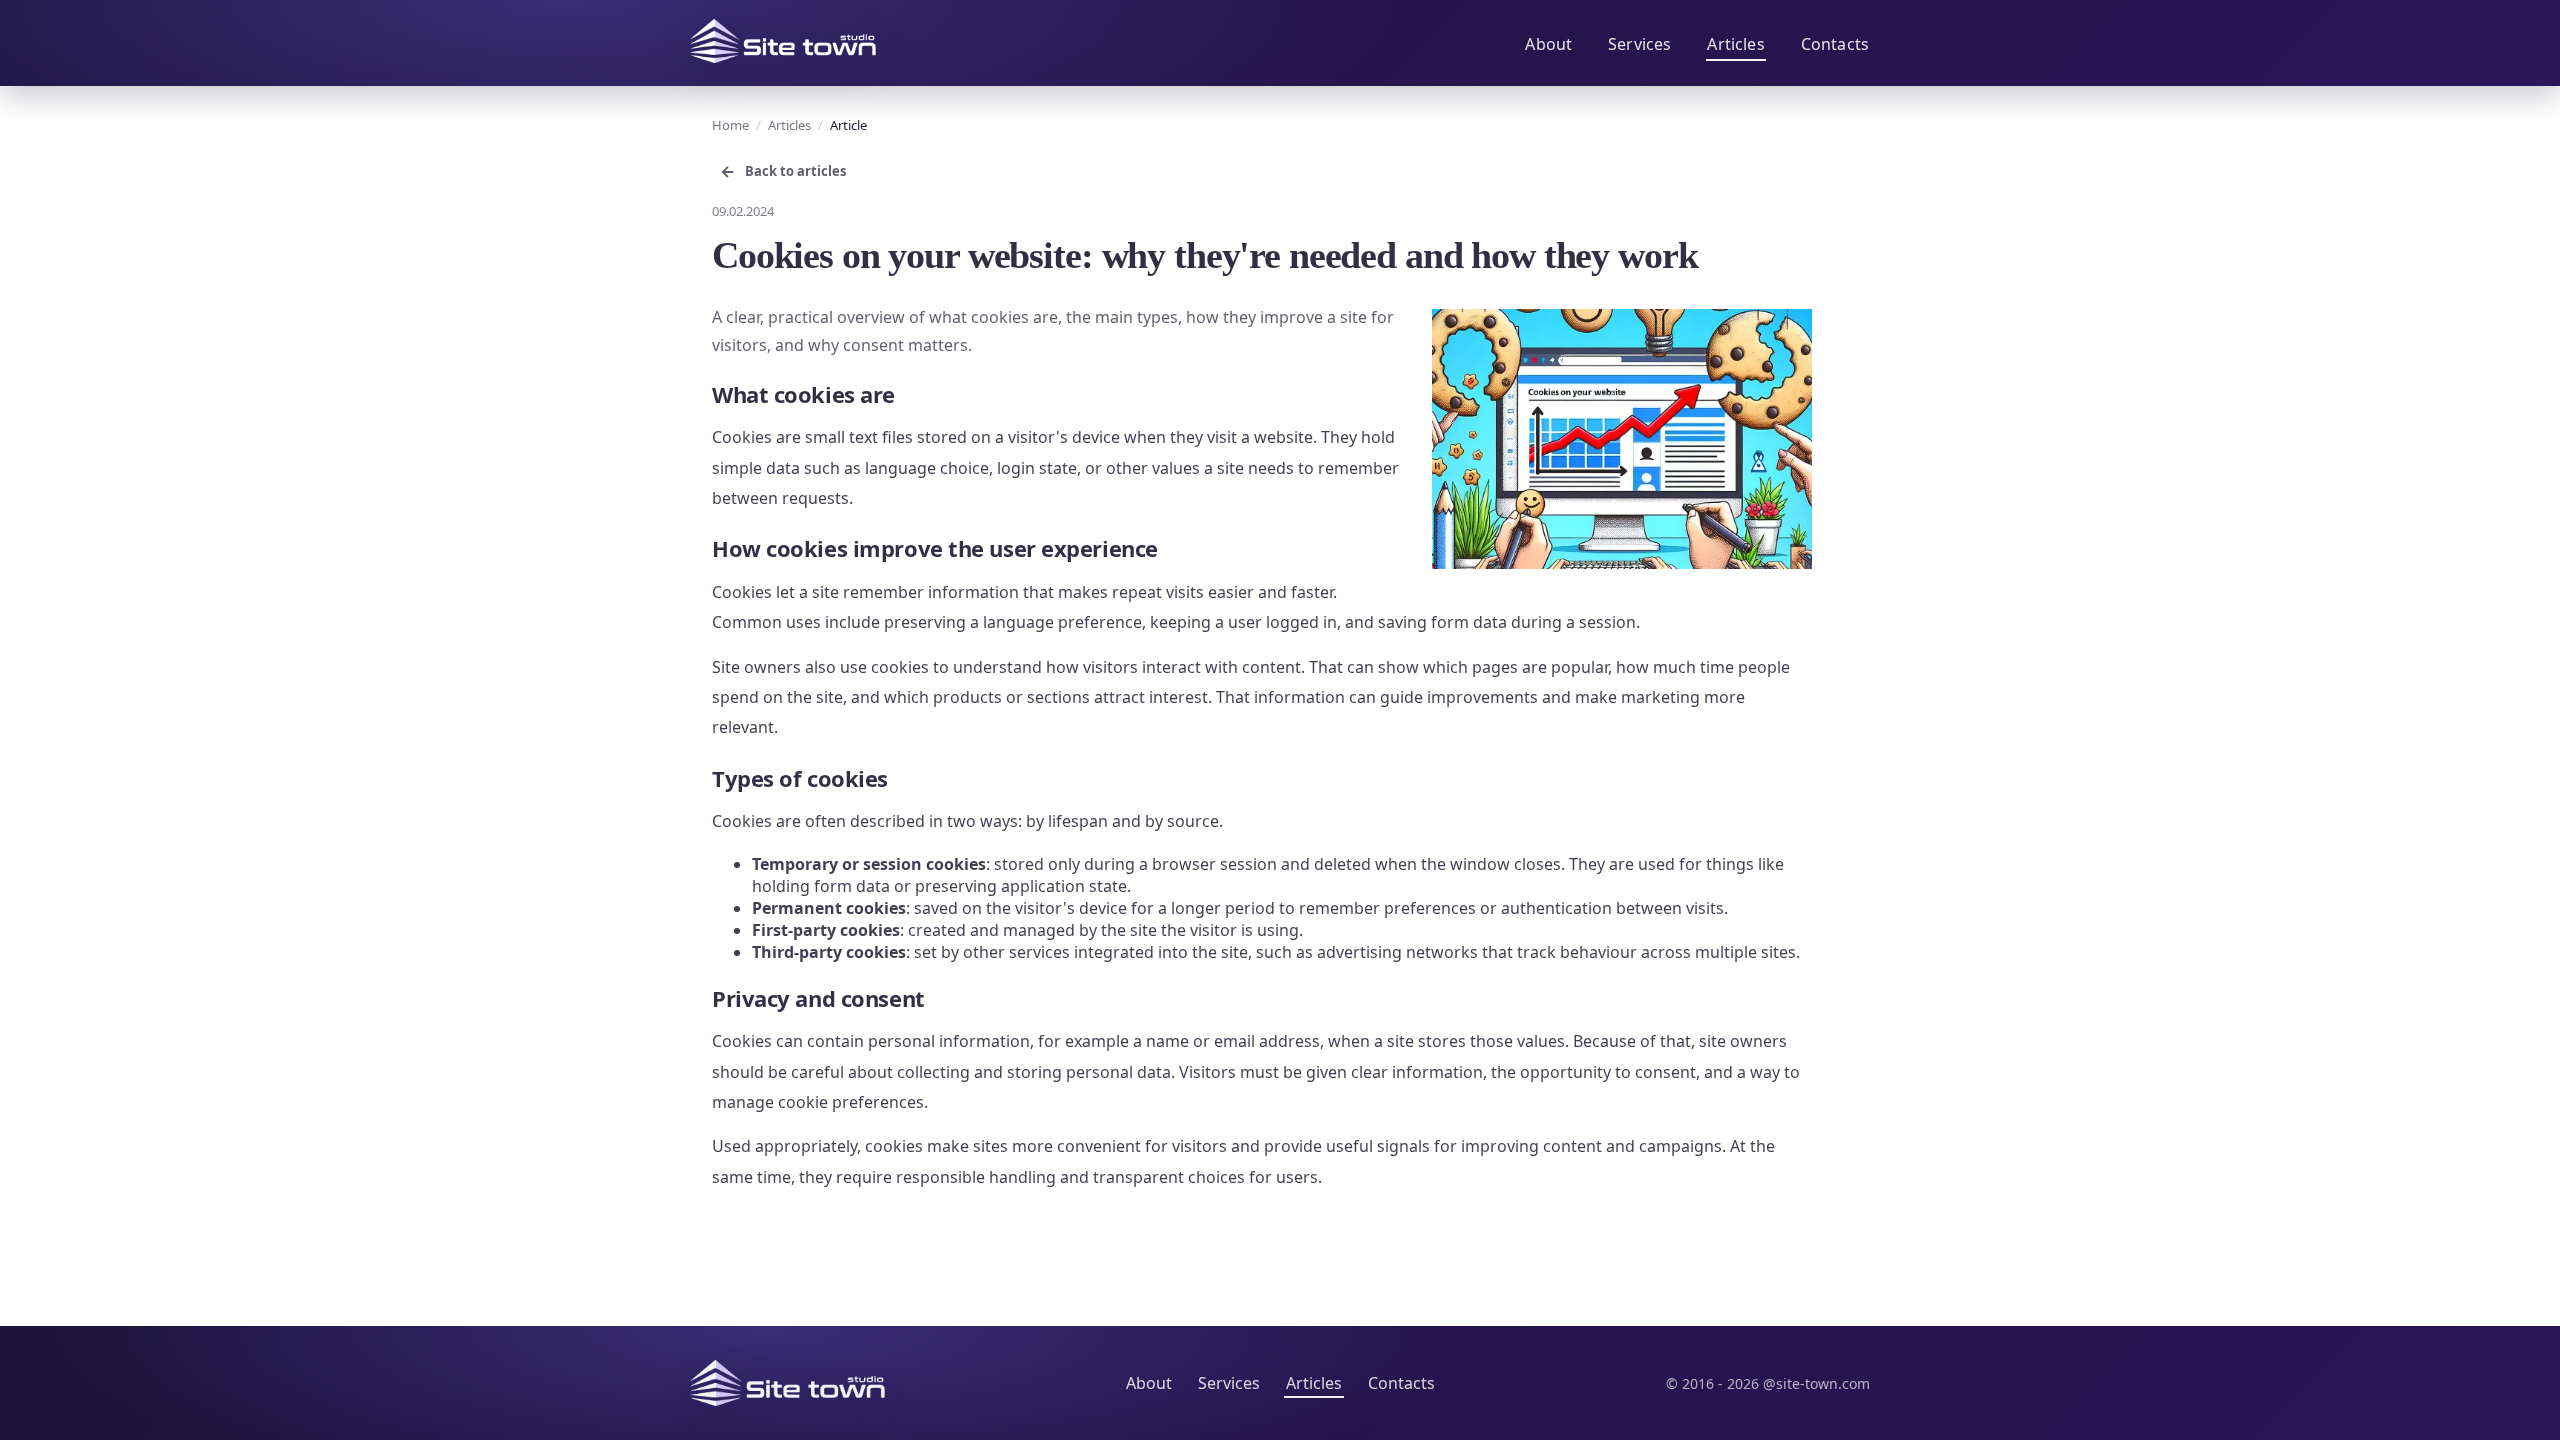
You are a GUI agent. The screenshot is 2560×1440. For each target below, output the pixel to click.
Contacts (1835, 44)
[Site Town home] (783, 41)
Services (1639, 44)
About (1548, 44)
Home (730, 125)
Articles (1735, 44)
